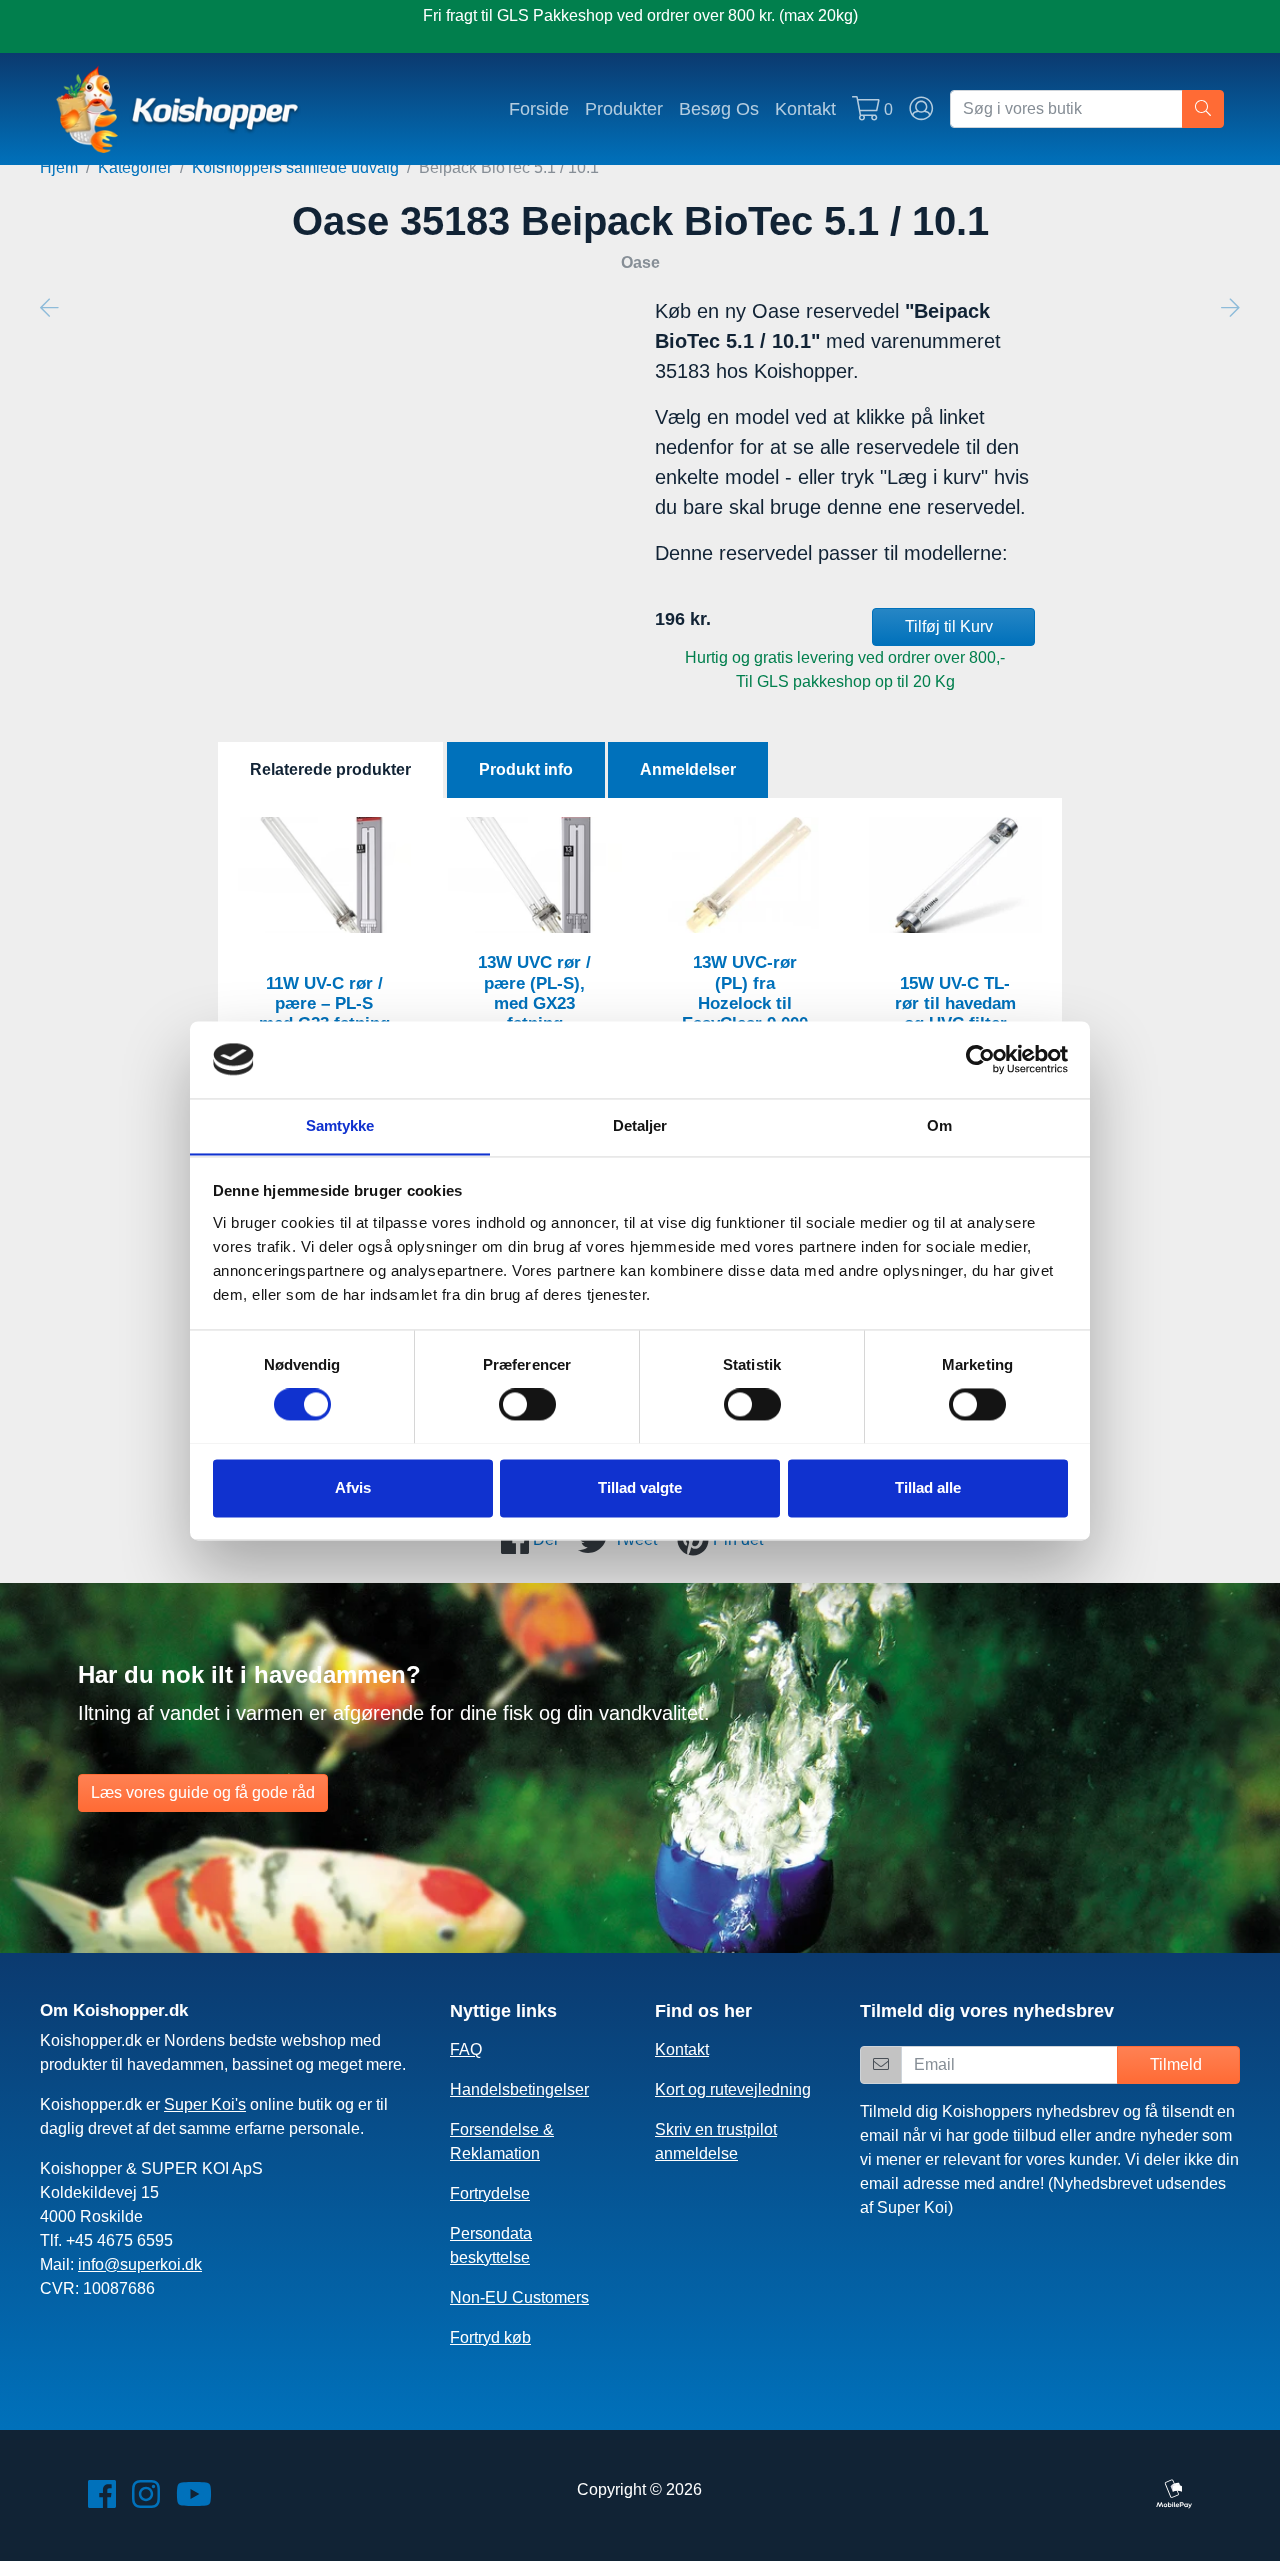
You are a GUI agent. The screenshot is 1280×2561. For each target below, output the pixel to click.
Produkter (624, 108)
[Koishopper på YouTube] (194, 2500)
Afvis (353, 1487)
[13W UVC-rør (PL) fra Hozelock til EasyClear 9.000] (745, 875)
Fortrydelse (490, 2193)
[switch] (527, 1404)
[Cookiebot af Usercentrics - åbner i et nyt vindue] (980, 1059)
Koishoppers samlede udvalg (295, 167)
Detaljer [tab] (640, 1125)
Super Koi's (205, 2104)
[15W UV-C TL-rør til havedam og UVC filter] (956, 875)
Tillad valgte (640, 1487)
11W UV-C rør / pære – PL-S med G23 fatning (324, 1003)
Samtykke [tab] (340, 1125)
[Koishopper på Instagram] (146, 2500)
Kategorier (135, 167)
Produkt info (526, 769)
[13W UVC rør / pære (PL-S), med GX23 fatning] (535, 875)
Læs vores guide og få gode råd (203, 1792)
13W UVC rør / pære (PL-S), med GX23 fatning (534, 992)
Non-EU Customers (519, 2297)
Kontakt (805, 108)
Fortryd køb (490, 2337)
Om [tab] (939, 1125)
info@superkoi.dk (140, 2264)
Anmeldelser (688, 769)
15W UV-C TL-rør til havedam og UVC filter (955, 1003)
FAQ (466, 2049)
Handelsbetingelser (519, 2089)
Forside (539, 108)
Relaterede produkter (330, 769)
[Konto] (921, 109)
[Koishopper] (178, 109)
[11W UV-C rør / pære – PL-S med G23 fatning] (325, 875)
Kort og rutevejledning (733, 2089)
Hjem (59, 167)
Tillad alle (928, 1487)
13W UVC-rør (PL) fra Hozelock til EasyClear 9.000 (745, 992)
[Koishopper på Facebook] (102, 2500)
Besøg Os (719, 108)
